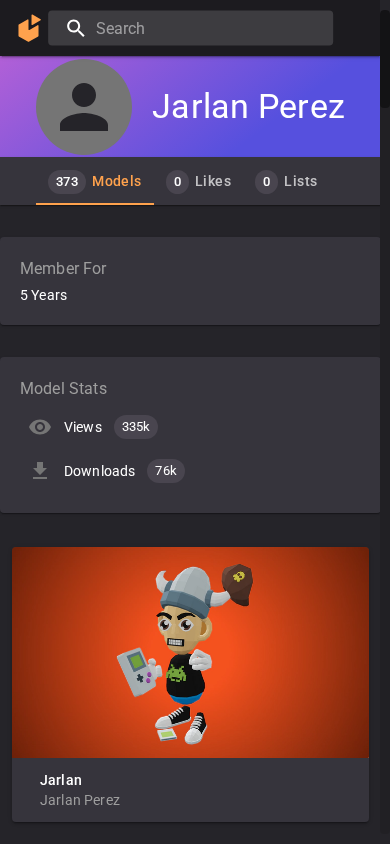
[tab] (95, 181)
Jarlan (61, 780)
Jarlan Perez (80, 800)
